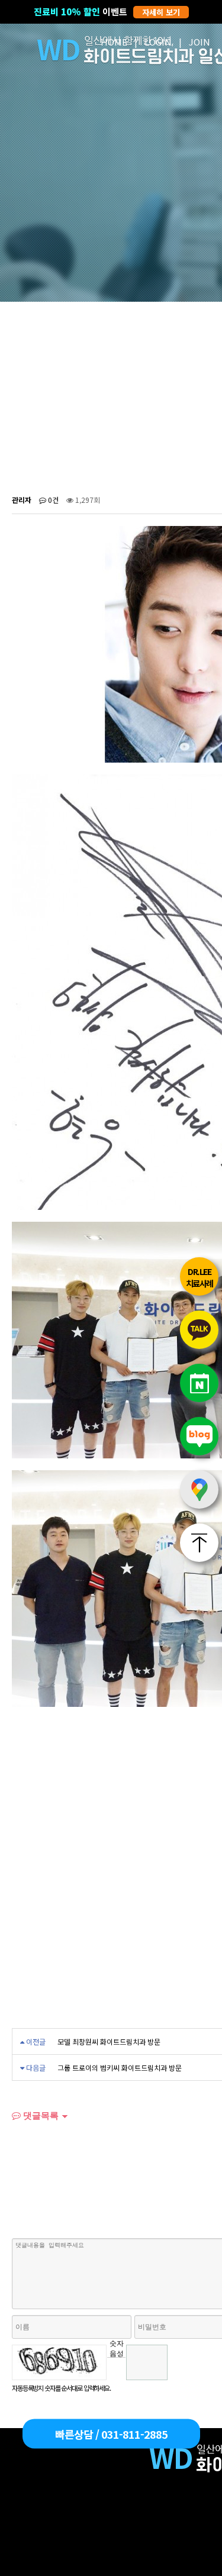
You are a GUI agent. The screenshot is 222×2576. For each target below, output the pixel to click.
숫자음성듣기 (117, 2348)
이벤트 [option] (107, 12)
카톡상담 (199, 1330)
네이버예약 (199, 1383)
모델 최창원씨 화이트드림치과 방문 (109, 2041)
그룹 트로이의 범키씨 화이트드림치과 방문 (120, 2067)
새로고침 (116, 2366)
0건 (52, 500)
